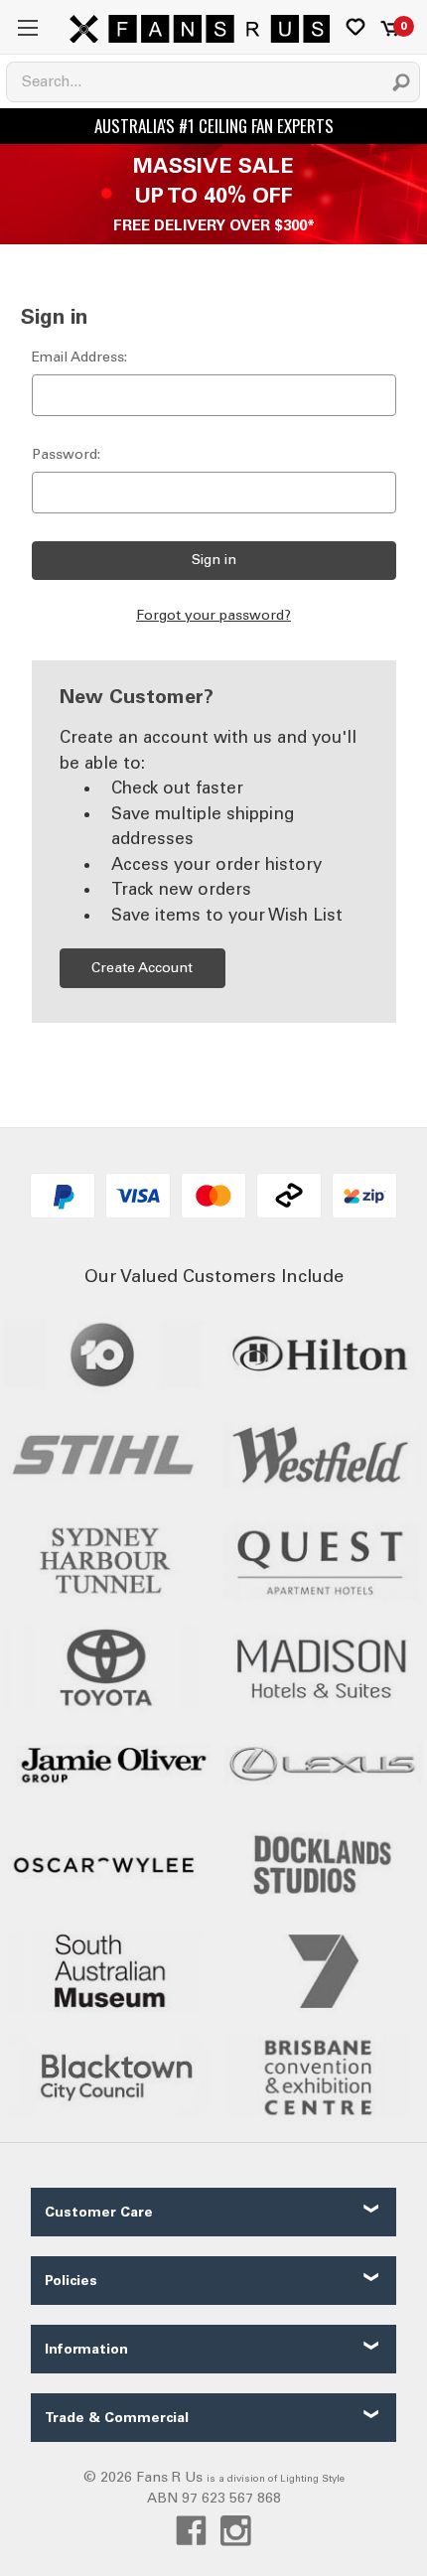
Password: (66, 454)
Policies (71, 2281)
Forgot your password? (213, 615)
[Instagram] (236, 2531)
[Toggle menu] (27, 27)
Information (86, 2349)
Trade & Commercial (117, 2418)
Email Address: (79, 357)
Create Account (142, 968)
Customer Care (99, 2212)
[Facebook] (191, 2531)
